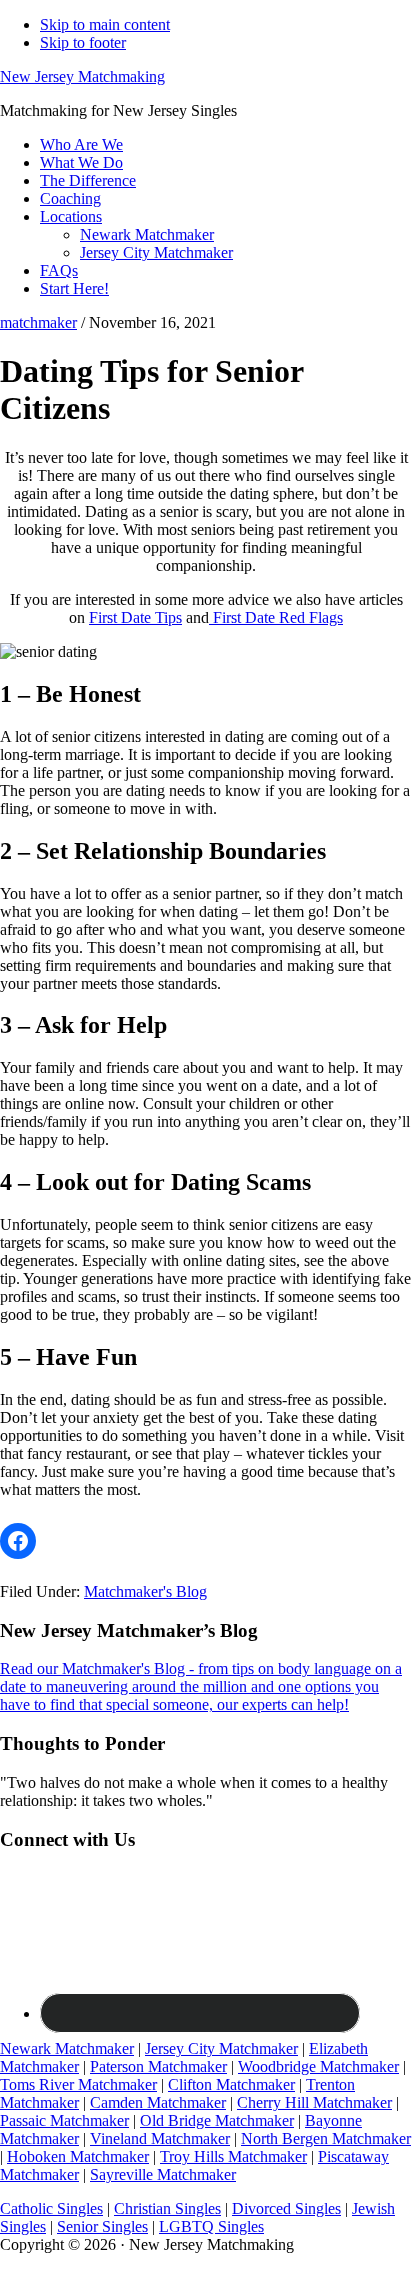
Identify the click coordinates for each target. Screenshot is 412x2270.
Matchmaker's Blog (145, 1591)
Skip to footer (83, 42)
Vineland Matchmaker (160, 2138)
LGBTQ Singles (211, 2226)
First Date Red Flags (276, 617)
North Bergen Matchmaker (326, 2138)
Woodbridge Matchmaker (318, 2066)
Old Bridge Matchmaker (217, 2120)
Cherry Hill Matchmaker (314, 2102)
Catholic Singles (51, 2208)
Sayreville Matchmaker (163, 2174)
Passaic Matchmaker (64, 2120)
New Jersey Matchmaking (82, 76)
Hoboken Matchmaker (78, 2156)
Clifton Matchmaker (231, 2084)
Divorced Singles (286, 2208)
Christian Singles (167, 2208)
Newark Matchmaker (67, 2048)
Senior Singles (102, 2226)
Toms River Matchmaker (78, 2084)
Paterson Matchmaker (158, 2066)
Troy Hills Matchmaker (233, 2156)
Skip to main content (105, 24)
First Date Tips (135, 617)
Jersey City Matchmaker (221, 2048)
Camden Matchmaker (158, 2102)
